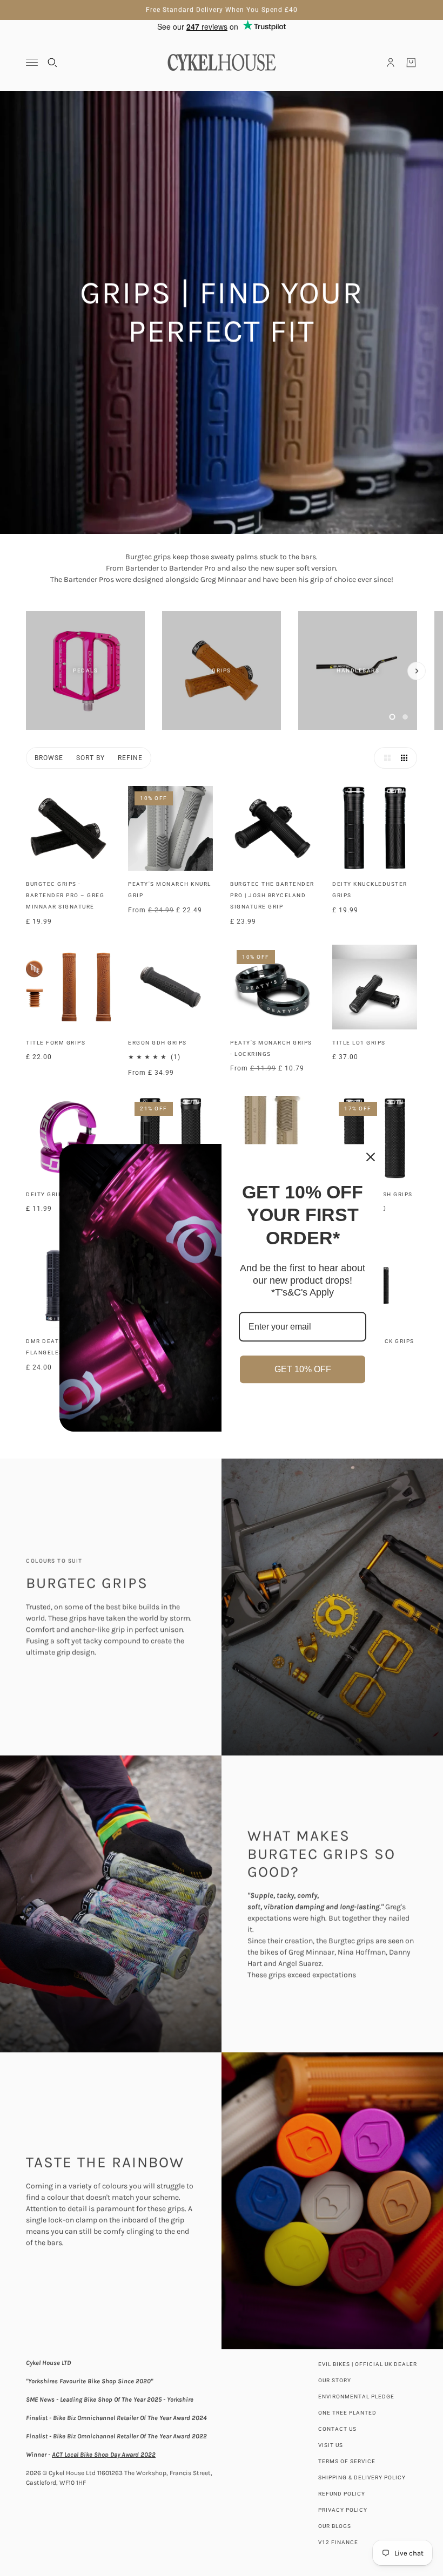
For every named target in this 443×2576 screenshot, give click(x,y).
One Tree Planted (347, 2413)
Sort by (90, 758)
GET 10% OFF (303, 1369)
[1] (392, 717)
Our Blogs (335, 2526)
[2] (405, 717)
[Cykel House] (222, 62)
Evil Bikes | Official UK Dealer (368, 2364)
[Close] (371, 1157)
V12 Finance (338, 2542)
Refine (130, 758)
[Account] (391, 63)
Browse (49, 758)
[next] (417, 671)
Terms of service (347, 2461)
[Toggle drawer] (32, 62)
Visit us (331, 2445)
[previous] (26, 620)
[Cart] (411, 63)
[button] (385, 758)
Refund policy (342, 2494)
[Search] (52, 63)
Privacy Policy (343, 2510)
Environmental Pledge (356, 2397)
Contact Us (337, 2429)
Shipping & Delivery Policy (362, 2477)
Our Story (335, 2380)
